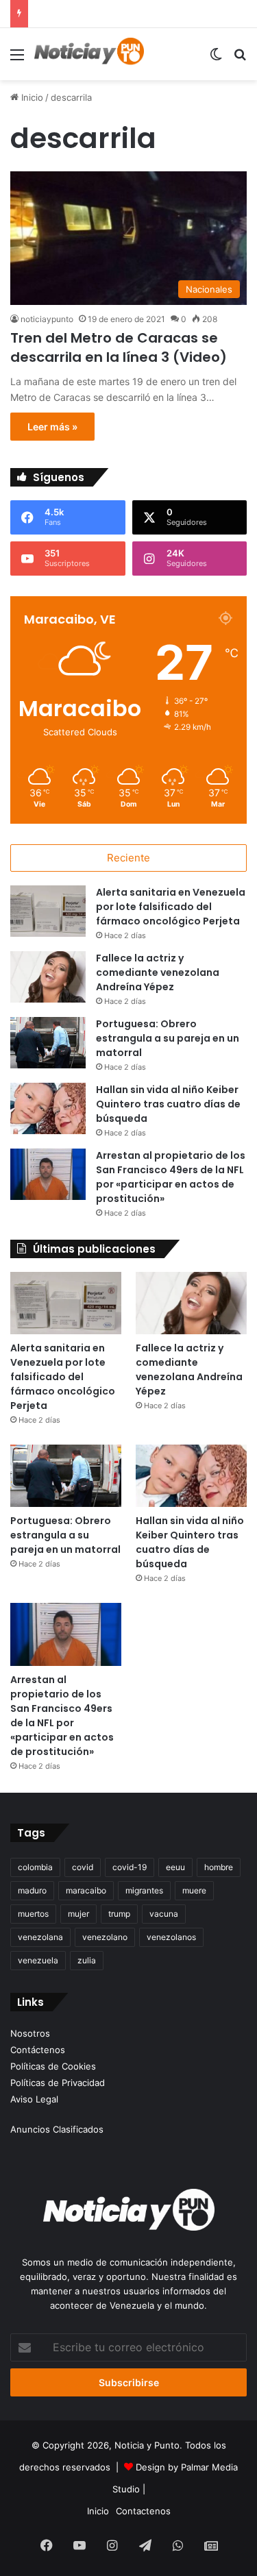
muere (194, 1890)
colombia (35, 1867)
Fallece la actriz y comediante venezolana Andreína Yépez (158, 972)
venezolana (40, 1937)
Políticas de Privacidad (58, 2083)
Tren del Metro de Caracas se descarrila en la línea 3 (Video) (119, 347)
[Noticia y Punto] (89, 54)
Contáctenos (38, 2050)
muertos (33, 1914)
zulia (87, 1960)
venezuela (38, 1960)
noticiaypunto (47, 319)
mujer (78, 1914)
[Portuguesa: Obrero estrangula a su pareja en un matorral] (48, 1043)
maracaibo (86, 1890)
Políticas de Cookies (53, 2066)
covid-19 (130, 1867)
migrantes (144, 1890)
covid (83, 1867)
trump (119, 1914)
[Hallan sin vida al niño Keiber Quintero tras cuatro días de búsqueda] (48, 1108)
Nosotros (30, 2033)
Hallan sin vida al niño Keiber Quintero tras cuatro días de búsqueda (168, 1104)
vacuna (164, 1914)
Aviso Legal (34, 2099)
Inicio (31, 97)
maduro (32, 1890)
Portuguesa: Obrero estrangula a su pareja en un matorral (168, 1038)
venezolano (105, 1937)
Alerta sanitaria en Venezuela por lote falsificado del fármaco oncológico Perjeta (171, 907)
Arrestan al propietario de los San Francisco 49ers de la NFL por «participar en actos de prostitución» (171, 1177)
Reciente (128, 858)
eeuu (175, 1867)
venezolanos (171, 1937)
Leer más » (52, 427)
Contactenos (143, 2511)
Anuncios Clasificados (57, 2129)
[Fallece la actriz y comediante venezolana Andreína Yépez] (48, 977)
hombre (219, 1867)
